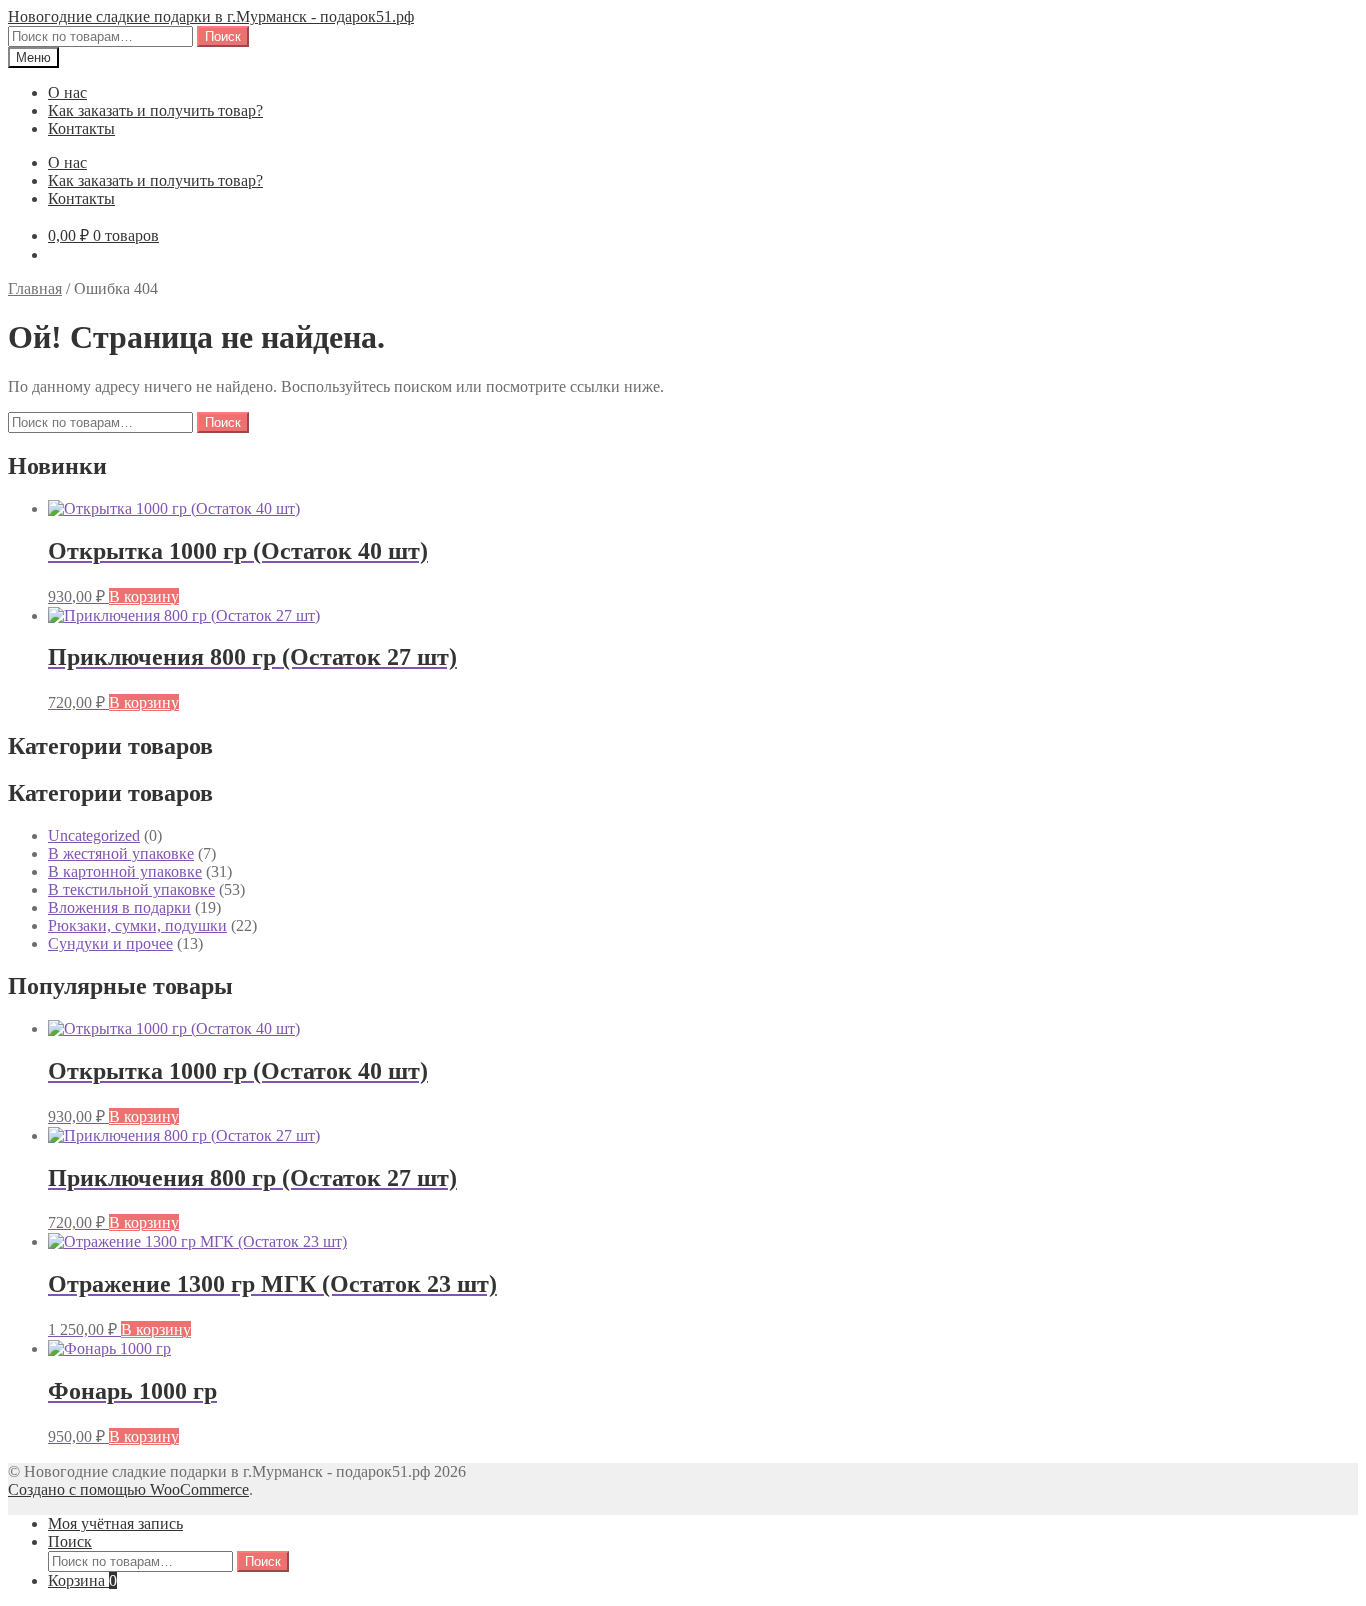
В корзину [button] (144, 596)
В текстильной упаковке (131, 889)
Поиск (223, 36)
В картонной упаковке (125, 871)
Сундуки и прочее (110, 943)
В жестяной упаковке (121, 853)
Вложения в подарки (119, 907)
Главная (35, 288)
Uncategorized (94, 835)
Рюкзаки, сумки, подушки (137, 925)
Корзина (82, 1580)
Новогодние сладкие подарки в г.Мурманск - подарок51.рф (211, 16)
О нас (67, 92)
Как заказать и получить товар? (155, 110)
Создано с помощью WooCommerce (128, 1489)
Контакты (81, 128)
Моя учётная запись (115, 1523)
